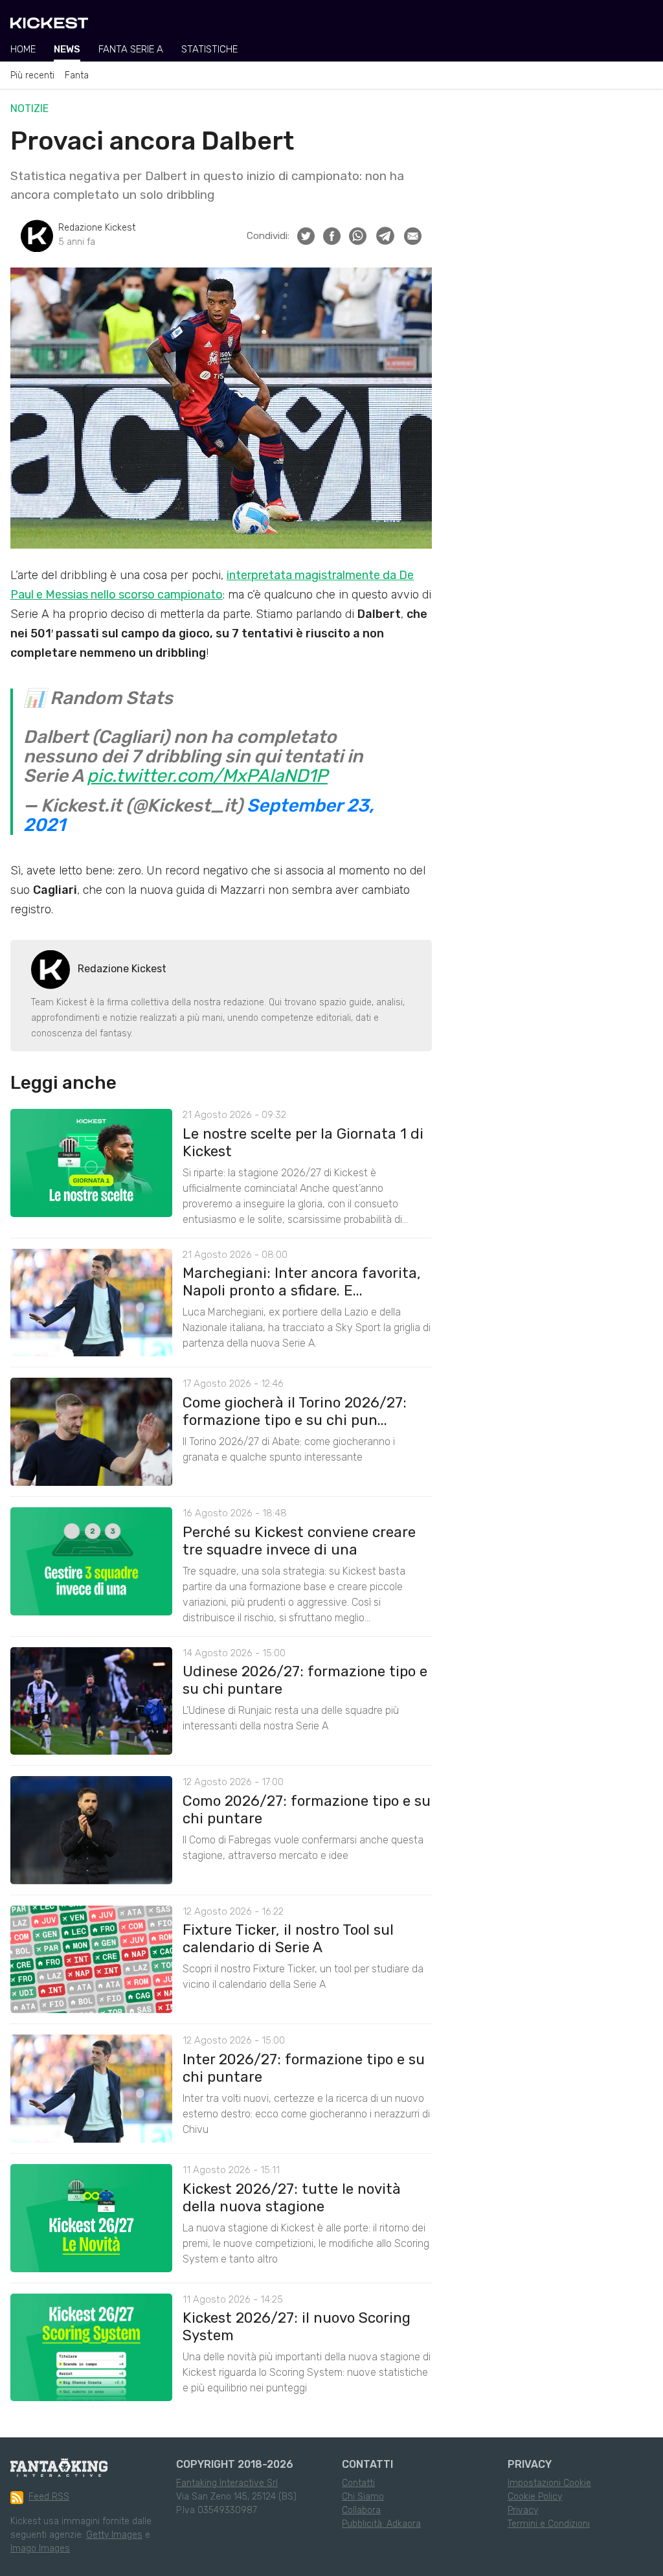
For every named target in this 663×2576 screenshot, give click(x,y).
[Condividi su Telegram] (385, 236)
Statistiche (209, 49)
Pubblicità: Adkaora (381, 2524)
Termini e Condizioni (549, 2524)
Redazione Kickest (97, 228)
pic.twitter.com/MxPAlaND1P (207, 776)
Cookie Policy (535, 2497)
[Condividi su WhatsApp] (358, 236)
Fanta (77, 75)
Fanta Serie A (131, 49)
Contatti (358, 2483)
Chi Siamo (363, 2497)
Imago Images (40, 2548)
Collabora (361, 2510)
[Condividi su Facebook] (332, 236)
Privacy (523, 2510)
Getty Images (114, 2535)
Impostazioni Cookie (549, 2483)
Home (23, 49)
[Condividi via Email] (413, 236)
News (67, 49)
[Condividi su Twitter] (306, 236)
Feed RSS (49, 2497)
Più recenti (32, 75)
